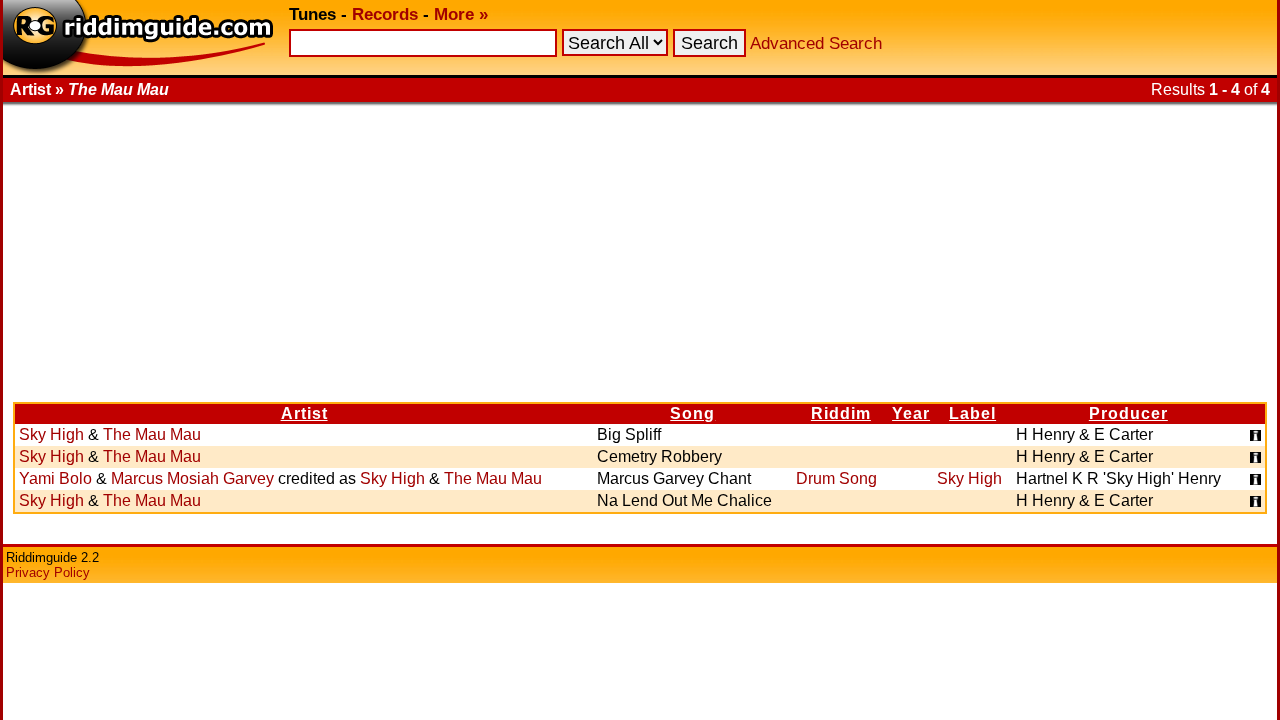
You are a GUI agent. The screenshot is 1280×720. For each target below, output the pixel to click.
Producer (1128, 413)
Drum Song (836, 478)
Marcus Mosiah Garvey (192, 478)
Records (385, 14)
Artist (304, 413)
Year (911, 413)
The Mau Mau (152, 434)
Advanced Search (816, 43)
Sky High (51, 434)
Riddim (841, 413)
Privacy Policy (48, 572)
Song (692, 413)
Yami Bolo (55, 478)
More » (461, 14)
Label (972, 413)
